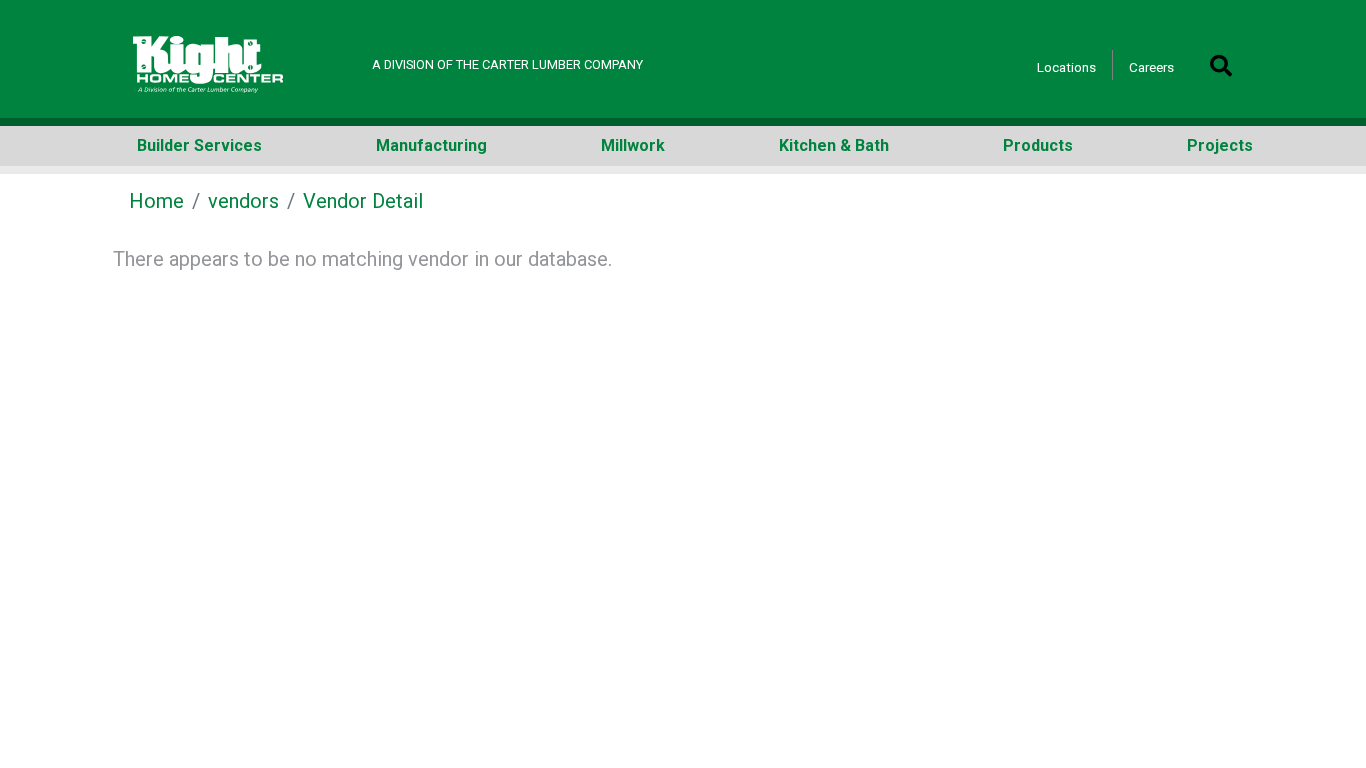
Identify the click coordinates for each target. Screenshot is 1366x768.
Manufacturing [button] (431, 145)
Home (156, 201)
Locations (1066, 67)
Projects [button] (1220, 145)
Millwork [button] (633, 145)
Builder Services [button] (199, 145)
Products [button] (1038, 145)
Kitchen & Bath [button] (834, 145)
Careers (1151, 67)
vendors (243, 201)
